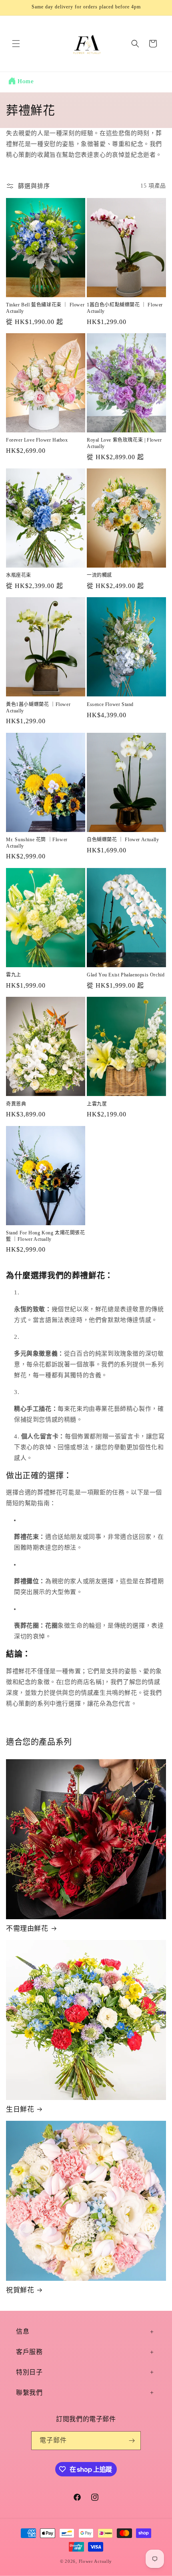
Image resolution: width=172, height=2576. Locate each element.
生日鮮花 (20, 2109)
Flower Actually (96, 2561)
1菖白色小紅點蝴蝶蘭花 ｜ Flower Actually (125, 308)
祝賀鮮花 (20, 2290)
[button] (16, 44)
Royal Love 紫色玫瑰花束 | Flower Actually (124, 443)
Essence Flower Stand (110, 704)
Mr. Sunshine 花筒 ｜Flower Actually (37, 843)
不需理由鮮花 (27, 1929)
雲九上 (14, 975)
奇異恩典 (16, 1104)
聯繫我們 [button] (29, 2393)
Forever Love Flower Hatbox (37, 440)
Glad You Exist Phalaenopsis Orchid (126, 975)
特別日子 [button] (29, 2372)
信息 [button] (23, 2331)
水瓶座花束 (19, 575)
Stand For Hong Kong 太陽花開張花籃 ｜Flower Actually (46, 1236)
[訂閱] (132, 2441)
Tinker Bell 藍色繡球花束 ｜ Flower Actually (45, 308)
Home (26, 81)
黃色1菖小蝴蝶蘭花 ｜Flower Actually (38, 708)
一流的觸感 (99, 575)
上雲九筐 (97, 1104)
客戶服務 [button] (29, 2352)
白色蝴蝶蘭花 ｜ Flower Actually (123, 840)
